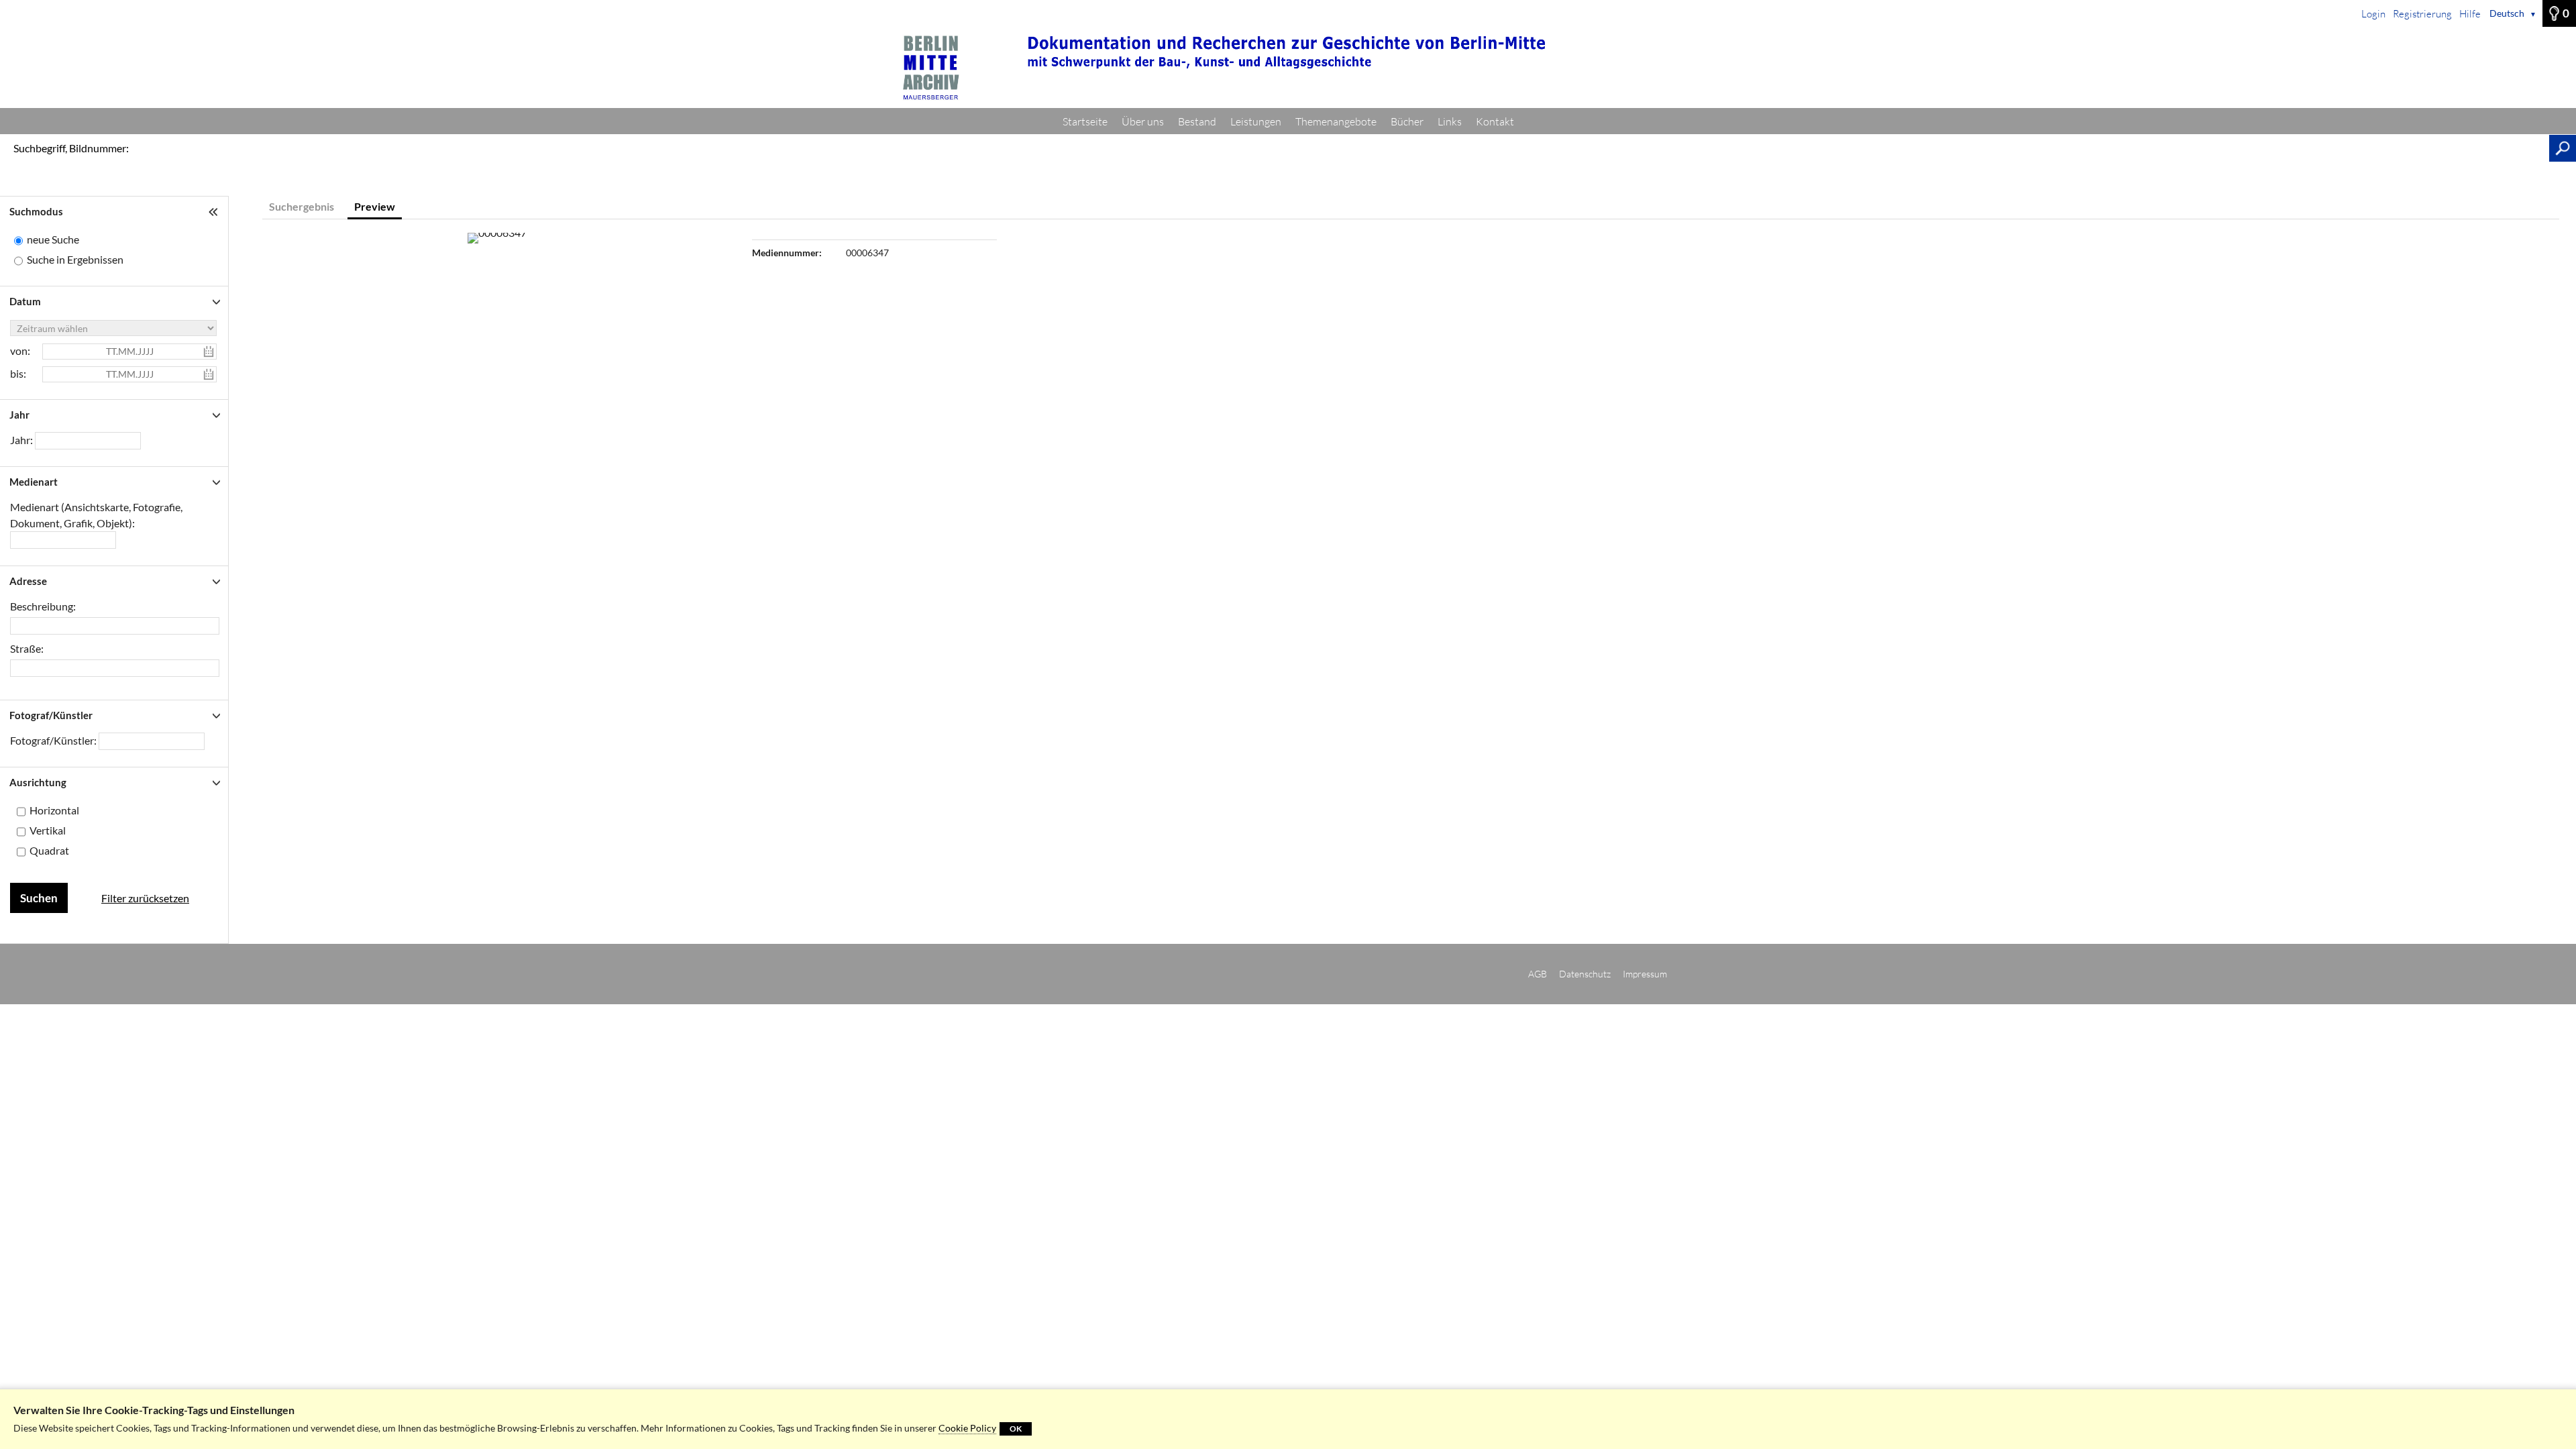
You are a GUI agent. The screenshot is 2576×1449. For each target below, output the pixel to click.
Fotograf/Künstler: (54, 740)
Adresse (28, 581)
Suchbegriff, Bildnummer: (71, 148)
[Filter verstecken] (215, 212)
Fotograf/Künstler (51, 715)
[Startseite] (1288, 68)
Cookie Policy (967, 1428)
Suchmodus (36, 211)
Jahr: (22, 440)
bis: (18, 373)
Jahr (19, 415)
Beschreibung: (43, 606)
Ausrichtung (38, 782)
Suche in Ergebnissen (75, 259)
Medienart (34, 482)
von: (20, 351)
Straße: (27, 648)
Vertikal (48, 830)
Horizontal (54, 810)
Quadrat (49, 850)
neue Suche (53, 239)
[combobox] (63, 540)
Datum (25, 301)
